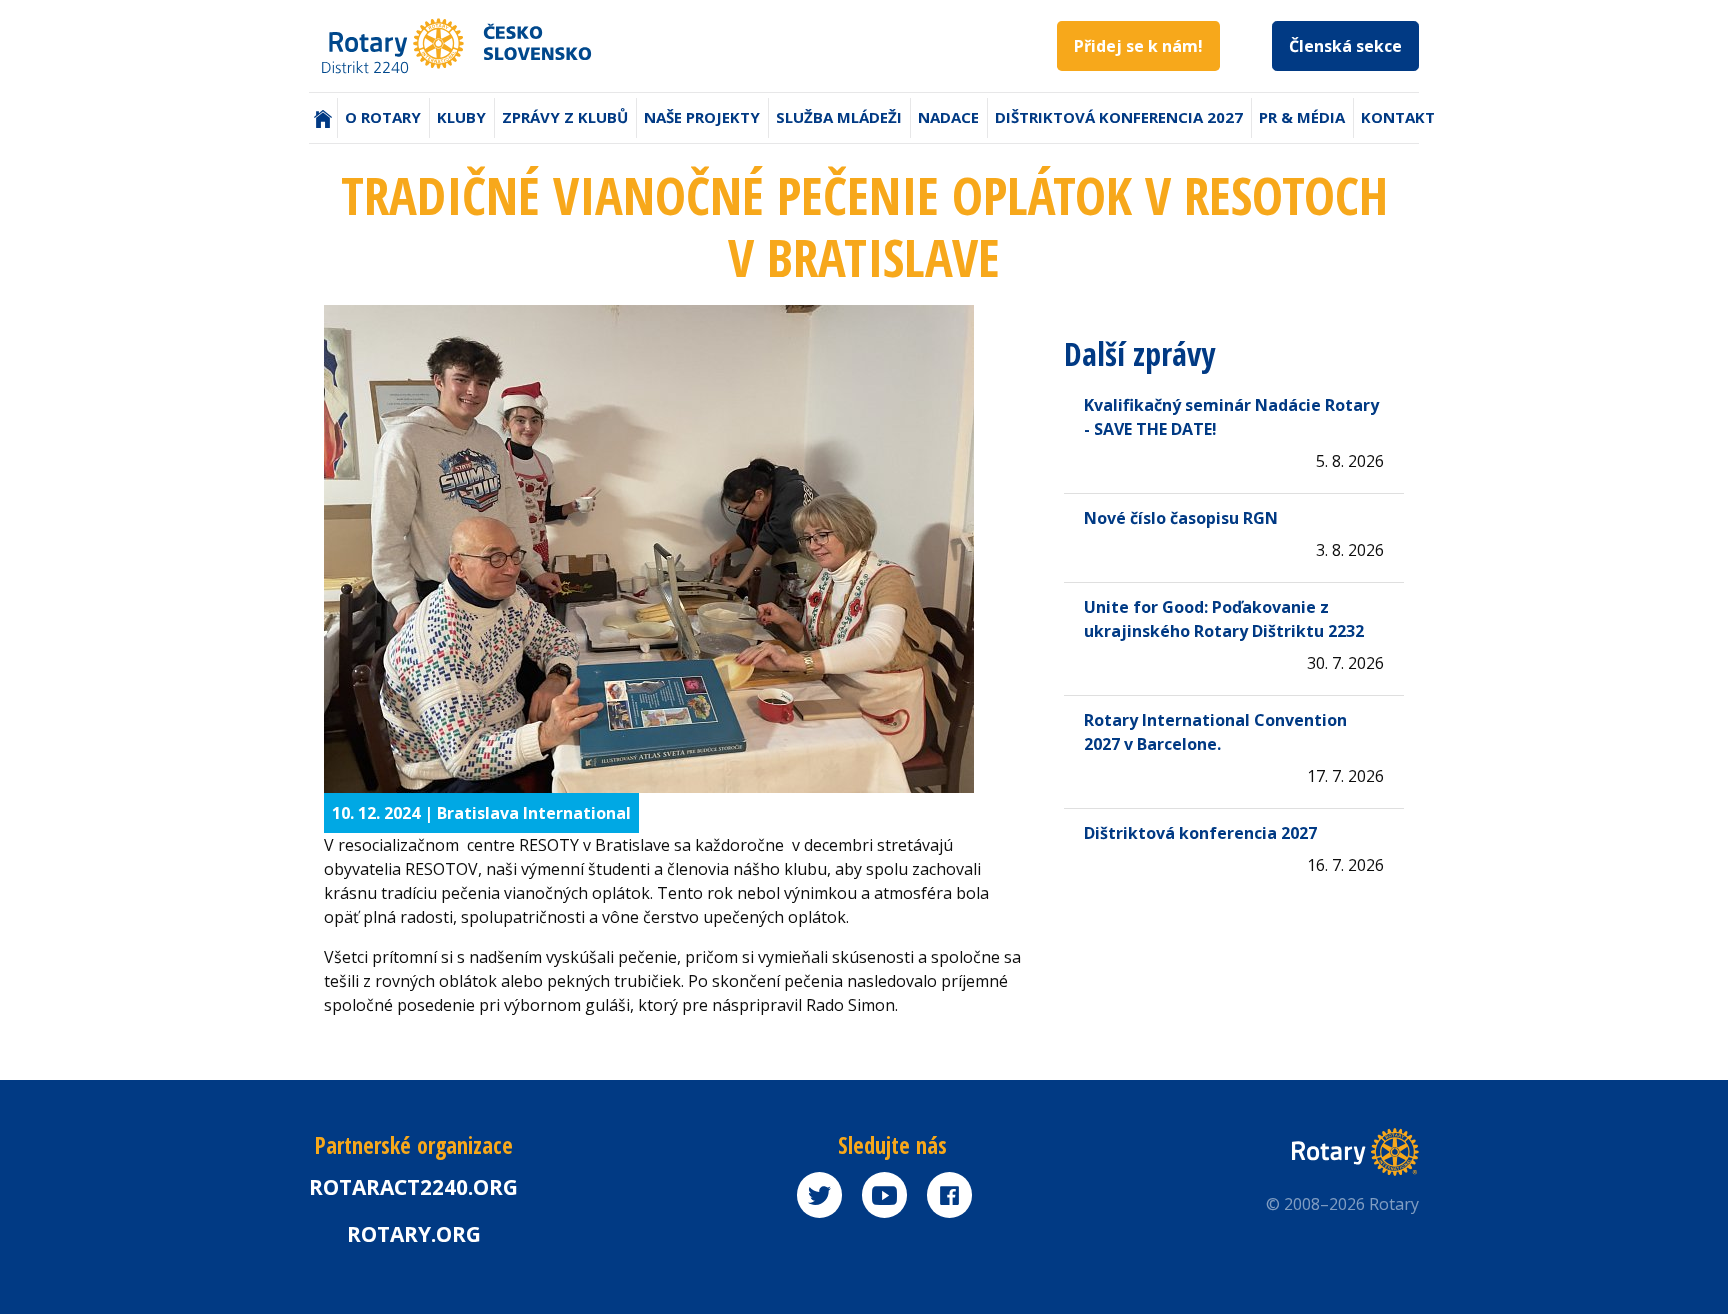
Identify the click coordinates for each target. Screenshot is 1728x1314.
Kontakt (1398, 117)
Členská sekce (1345, 46)
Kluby (461, 117)
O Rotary (383, 117)
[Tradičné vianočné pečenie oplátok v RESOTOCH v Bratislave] (674, 549)
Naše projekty (702, 117)
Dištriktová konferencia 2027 (1119, 117)
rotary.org (414, 1234)
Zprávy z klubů (565, 117)
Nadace (948, 117)
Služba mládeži (839, 117)
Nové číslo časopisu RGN (1181, 518)
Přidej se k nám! (1138, 46)
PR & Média (1302, 117)
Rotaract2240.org (413, 1187)
